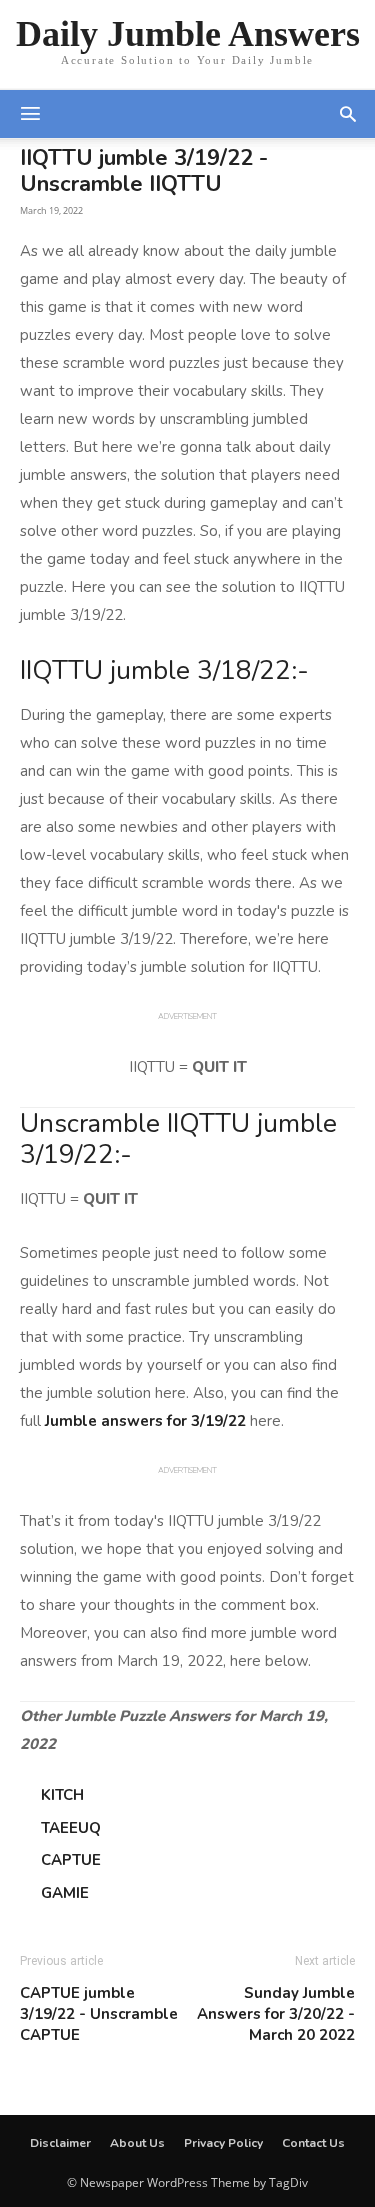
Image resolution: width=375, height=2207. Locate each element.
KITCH (62, 1795)
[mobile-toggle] (30, 114)
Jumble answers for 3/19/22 (145, 1421)
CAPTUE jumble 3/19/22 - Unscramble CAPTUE (99, 2014)
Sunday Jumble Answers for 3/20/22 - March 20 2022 (276, 2014)
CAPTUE (71, 1860)
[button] (348, 114)
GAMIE (65, 1893)
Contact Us (313, 2143)
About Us (137, 2143)
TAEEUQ (71, 1828)
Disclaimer (60, 2143)
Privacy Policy (223, 2143)
